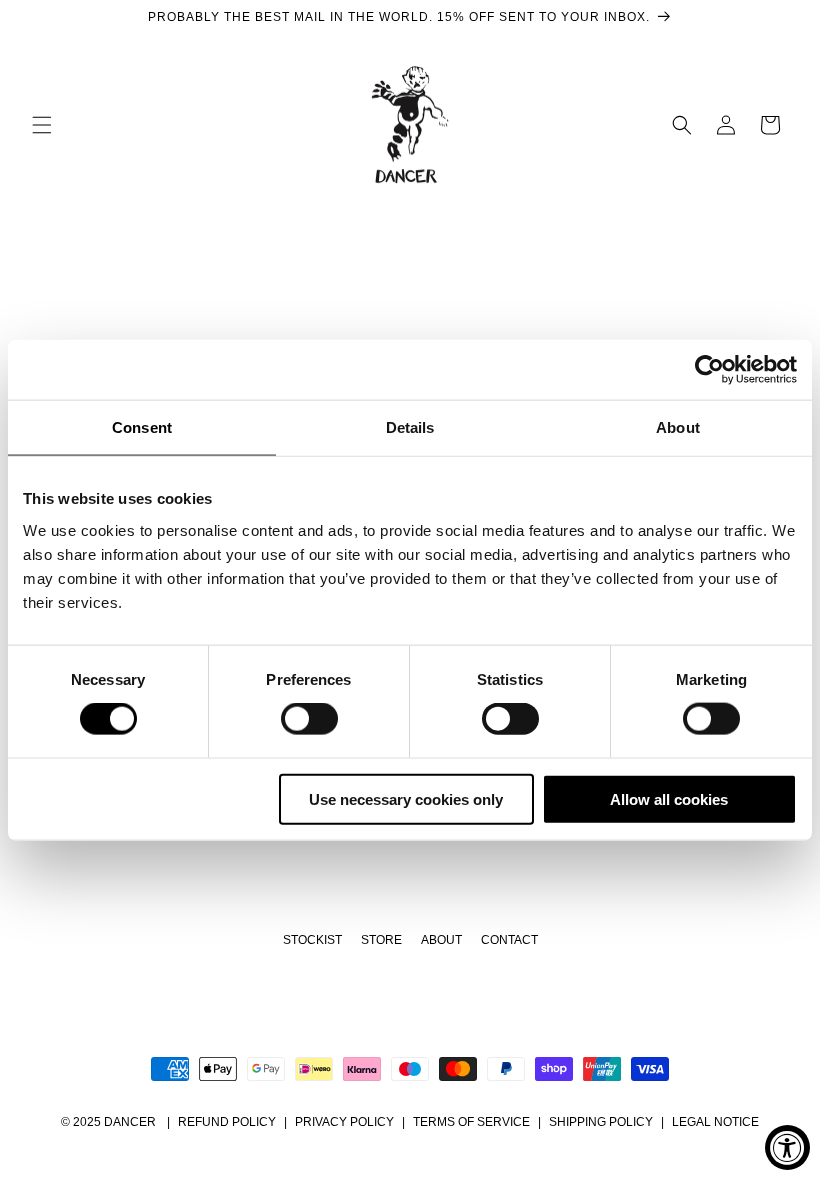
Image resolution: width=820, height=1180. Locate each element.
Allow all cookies (669, 798)
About (441, 940)
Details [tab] (410, 427)
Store (381, 940)
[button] (42, 125)
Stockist (312, 940)
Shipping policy (601, 1122)
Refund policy (227, 1122)
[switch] (309, 719)
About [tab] (678, 427)
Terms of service (471, 1122)
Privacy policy (344, 1122)
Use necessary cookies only (406, 798)
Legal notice (715, 1122)
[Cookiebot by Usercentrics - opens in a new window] (709, 370)
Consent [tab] (142, 427)
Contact (509, 940)
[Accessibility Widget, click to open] (787, 1147)
